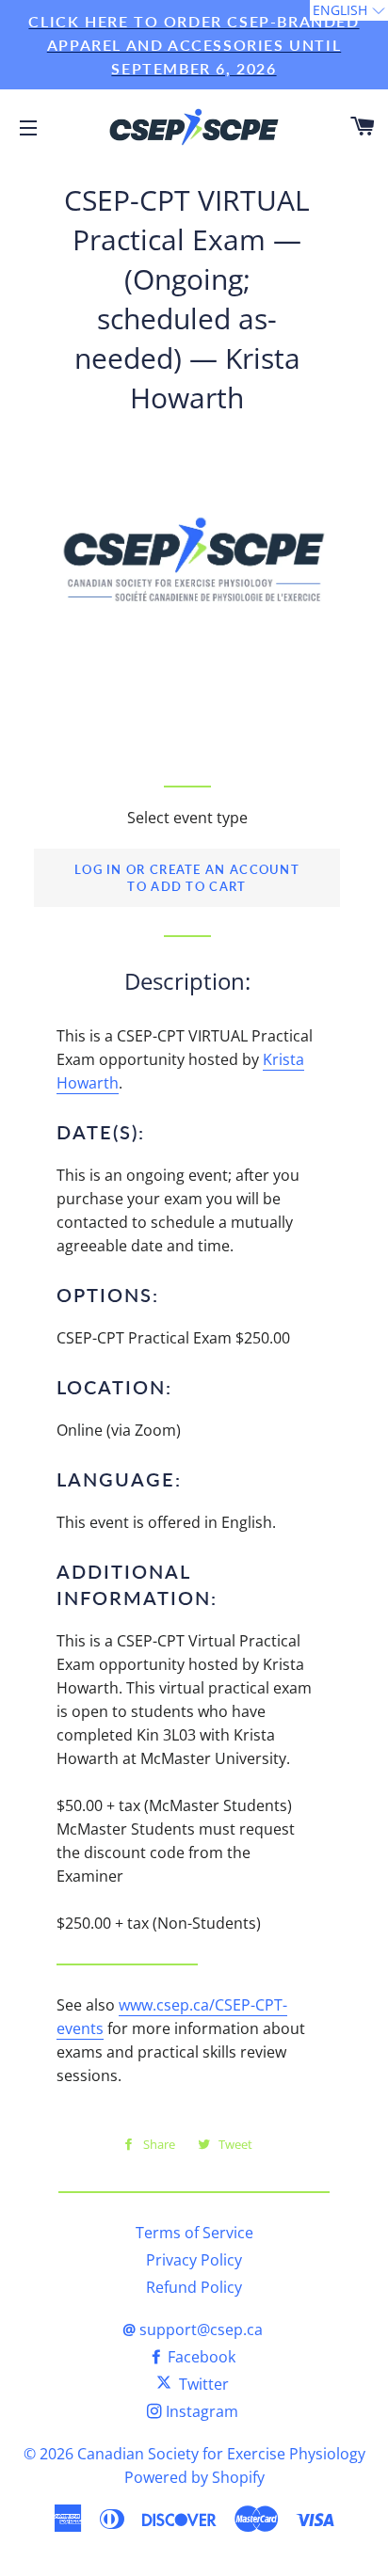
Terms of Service (194, 2233)
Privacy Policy (194, 2260)
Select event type (187, 818)
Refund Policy (194, 2287)
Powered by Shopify (194, 2477)
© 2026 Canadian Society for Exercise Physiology (194, 2454)
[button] (349, 10)
